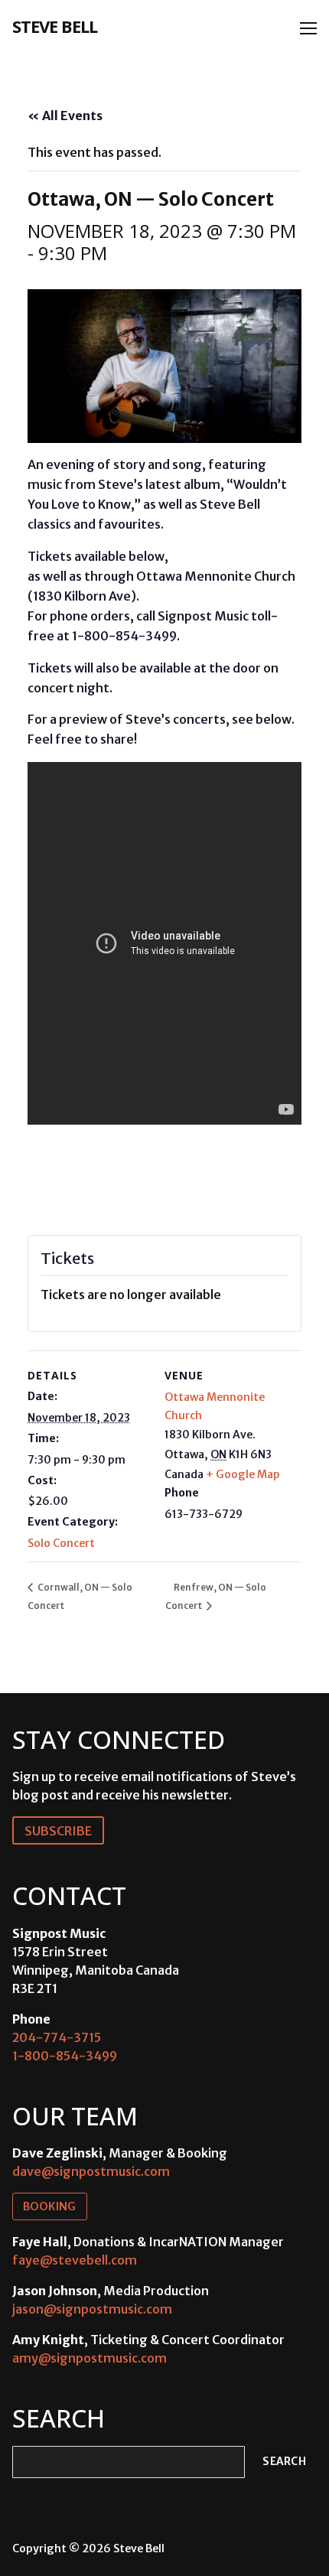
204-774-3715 (57, 2037)
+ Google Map (243, 1474)
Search (284, 2462)
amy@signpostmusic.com (90, 2358)
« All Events (65, 116)
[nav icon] (308, 28)
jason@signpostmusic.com (92, 2309)
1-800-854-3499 (65, 2056)
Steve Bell (55, 26)
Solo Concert (61, 1543)
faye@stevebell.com (75, 2260)
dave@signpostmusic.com (91, 2171)
